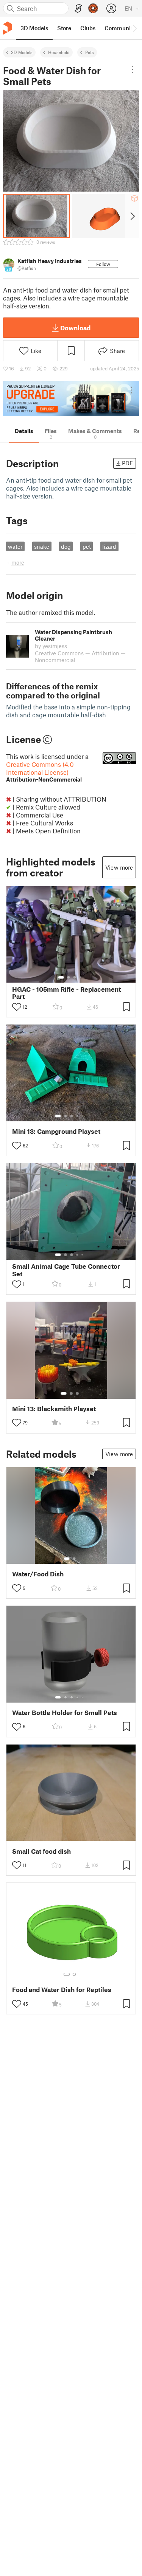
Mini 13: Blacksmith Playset (54, 1409)
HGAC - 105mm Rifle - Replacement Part (66, 993)
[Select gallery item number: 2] (69, 977)
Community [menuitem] (120, 28)
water (15, 546)
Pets (90, 52)
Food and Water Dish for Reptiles (62, 1990)
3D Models (22, 52)
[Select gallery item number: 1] (61, 977)
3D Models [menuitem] (34, 28)
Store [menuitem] (64, 28)
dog (66, 546)
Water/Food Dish (38, 1574)
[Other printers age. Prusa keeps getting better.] (71, 399)
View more (119, 867)
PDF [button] (127, 463)
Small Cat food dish (41, 1851)
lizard (109, 546)
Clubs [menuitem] (88, 28)
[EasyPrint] (78, 9)
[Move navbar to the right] (134, 28)
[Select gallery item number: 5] (83, 1116)
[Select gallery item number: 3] (75, 977)
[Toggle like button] (17, 1007)
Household (59, 52)
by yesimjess (51, 646)
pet (87, 546)
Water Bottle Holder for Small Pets (65, 1713)
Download (75, 328)
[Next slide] (132, 216)
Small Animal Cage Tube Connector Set (66, 1270)
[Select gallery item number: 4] (81, 977)
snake (42, 546)
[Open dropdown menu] (133, 70)
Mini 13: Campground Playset (56, 1131)
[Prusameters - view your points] (93, 8)
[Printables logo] (8, 28)
